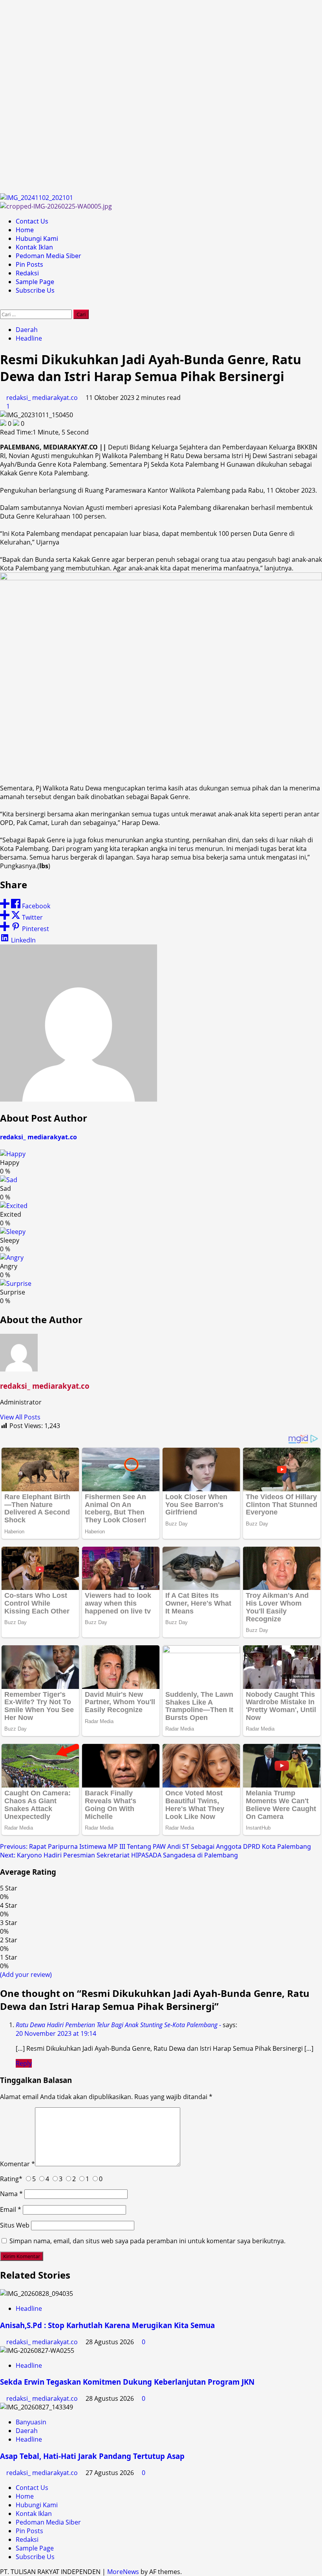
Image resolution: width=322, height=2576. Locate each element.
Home (25, 230)
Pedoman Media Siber (48, 256)
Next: (119, 1855)
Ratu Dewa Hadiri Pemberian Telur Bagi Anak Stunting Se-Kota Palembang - (118, 2025)
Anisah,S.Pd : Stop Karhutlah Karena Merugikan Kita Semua (107, 2325)
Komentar (17, 2164)
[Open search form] (2, 305)
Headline (29, 338)
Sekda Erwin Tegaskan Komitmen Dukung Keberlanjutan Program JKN (127, 2382)
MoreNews (123, 2572)
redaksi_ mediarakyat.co (43, 398)
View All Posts (20, 1417)
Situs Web (15, 2225)
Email (11, 2209)
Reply (24, 2063)
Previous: (156, 1846)
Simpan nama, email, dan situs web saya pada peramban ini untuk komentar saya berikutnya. (147, 2241)
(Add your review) (26, 1975)
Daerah (27, 330)
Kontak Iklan (34, 247)
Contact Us (32, 221)
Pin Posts (29, 264)
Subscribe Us (35, 290)
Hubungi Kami (37, 238)
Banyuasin (31, 2422)
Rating (11, 2179)
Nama (11, 2194)
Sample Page (35, 282)
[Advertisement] (161, 97)
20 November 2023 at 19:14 (56, 2033)
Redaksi (27, 273)
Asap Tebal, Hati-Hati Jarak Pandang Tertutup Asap (92, 2456)
